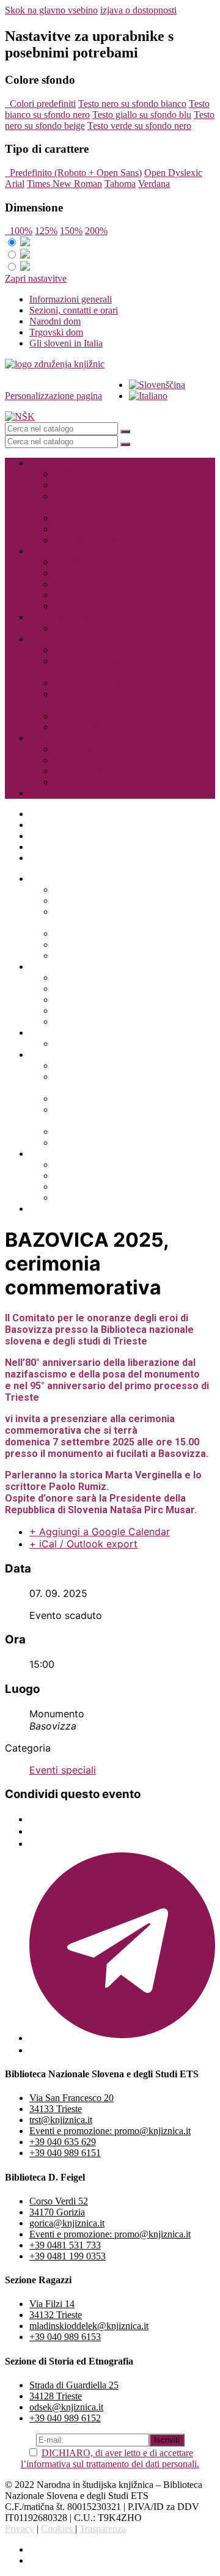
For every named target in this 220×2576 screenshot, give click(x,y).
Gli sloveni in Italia (66, 343)
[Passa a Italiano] (148, 396)
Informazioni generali (71, 299)
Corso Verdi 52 (59, 2201)
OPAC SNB (78, 771)
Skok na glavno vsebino (51, 10)
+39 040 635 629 (63, 2142)
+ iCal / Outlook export (83, 1544)
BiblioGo (72, 760)
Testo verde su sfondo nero (139, 126)
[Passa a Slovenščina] (157, 385)
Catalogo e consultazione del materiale (128, 485)
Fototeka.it (74, 727)
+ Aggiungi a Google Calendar (100, 1532)
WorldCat (72, 782)
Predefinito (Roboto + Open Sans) (73, 173)
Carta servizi (53, 463)
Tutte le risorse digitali (96, 606)
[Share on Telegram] (122, 2038)
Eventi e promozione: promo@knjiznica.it (110, 2131)
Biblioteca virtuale (64, 551)
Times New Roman (64, 184)
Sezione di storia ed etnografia (87, 639)
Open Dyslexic (173, 173)
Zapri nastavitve (36, 278)
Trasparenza (103, 2529)
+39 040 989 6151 (65, 2153)
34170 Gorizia (57, 2212)
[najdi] (125, 431)
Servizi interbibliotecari (98, 518)
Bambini (70, 628)
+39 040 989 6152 (65, 2418)
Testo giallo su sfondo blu (142, 115)
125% (46, 231)
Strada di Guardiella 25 (74, 2385)
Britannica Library (89, 595)
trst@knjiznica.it (61, 2120)
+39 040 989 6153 (65, 2337)
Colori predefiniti (40, 104)
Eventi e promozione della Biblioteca (125, 529)
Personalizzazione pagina (53, 396)
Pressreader (76, 573)
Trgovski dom (56, 332)
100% (19, 231)
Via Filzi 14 (52, 2304)
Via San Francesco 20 (71, 2098)
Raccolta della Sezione (97, 650)
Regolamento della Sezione (106, 683)
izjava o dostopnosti (138, 10)
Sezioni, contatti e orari (74, 310)
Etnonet (69, 716)
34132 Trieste (56, 2315)
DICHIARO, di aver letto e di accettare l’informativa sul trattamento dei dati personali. (110, 2458)
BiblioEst (72, 749)
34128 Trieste (56, 2396)
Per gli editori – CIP (92, 540)
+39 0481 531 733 (65, 2245)
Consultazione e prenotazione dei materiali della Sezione (118, 666)
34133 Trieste (56, 2109)
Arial (15, 184)
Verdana (154, 184)
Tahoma (120, 184)
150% (71, 231)
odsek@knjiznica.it (66, 2407)
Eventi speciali (63, 1770)
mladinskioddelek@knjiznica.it (89, 2326)
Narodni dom (55, 321)
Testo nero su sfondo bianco (132, 104)
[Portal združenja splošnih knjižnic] (55, 364)
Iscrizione (72, 474)
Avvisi (42, 793)
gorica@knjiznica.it (67, 2223)
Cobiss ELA (78, 562)
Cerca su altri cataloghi (73, 738)
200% (96, 231)
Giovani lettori (57, 617)
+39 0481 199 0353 (68, 2256)
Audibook (73, 584)
